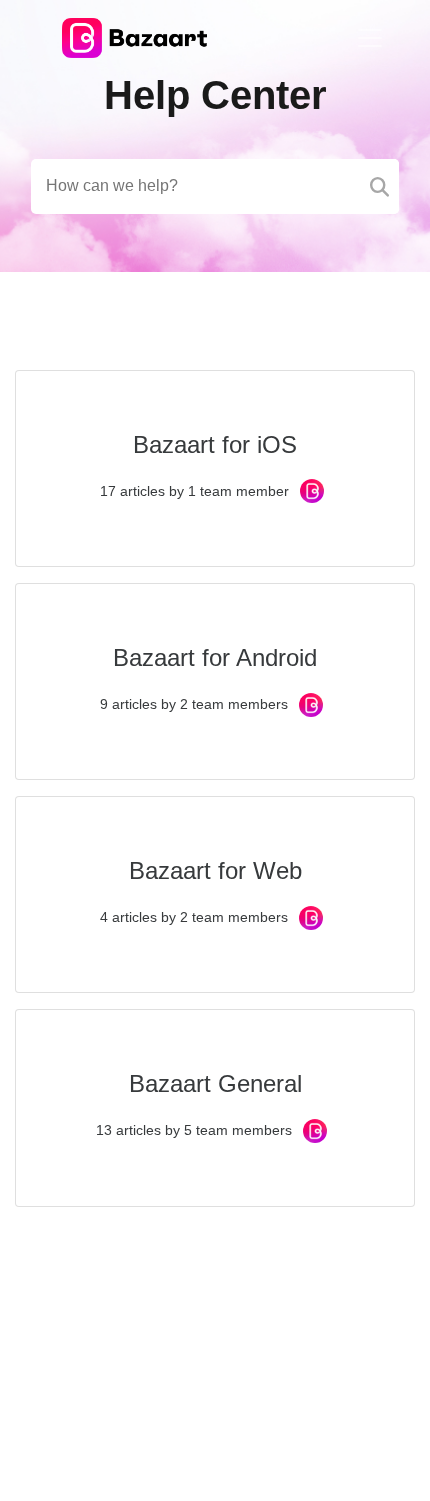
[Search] (379, 186)
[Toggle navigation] (370, 38)
